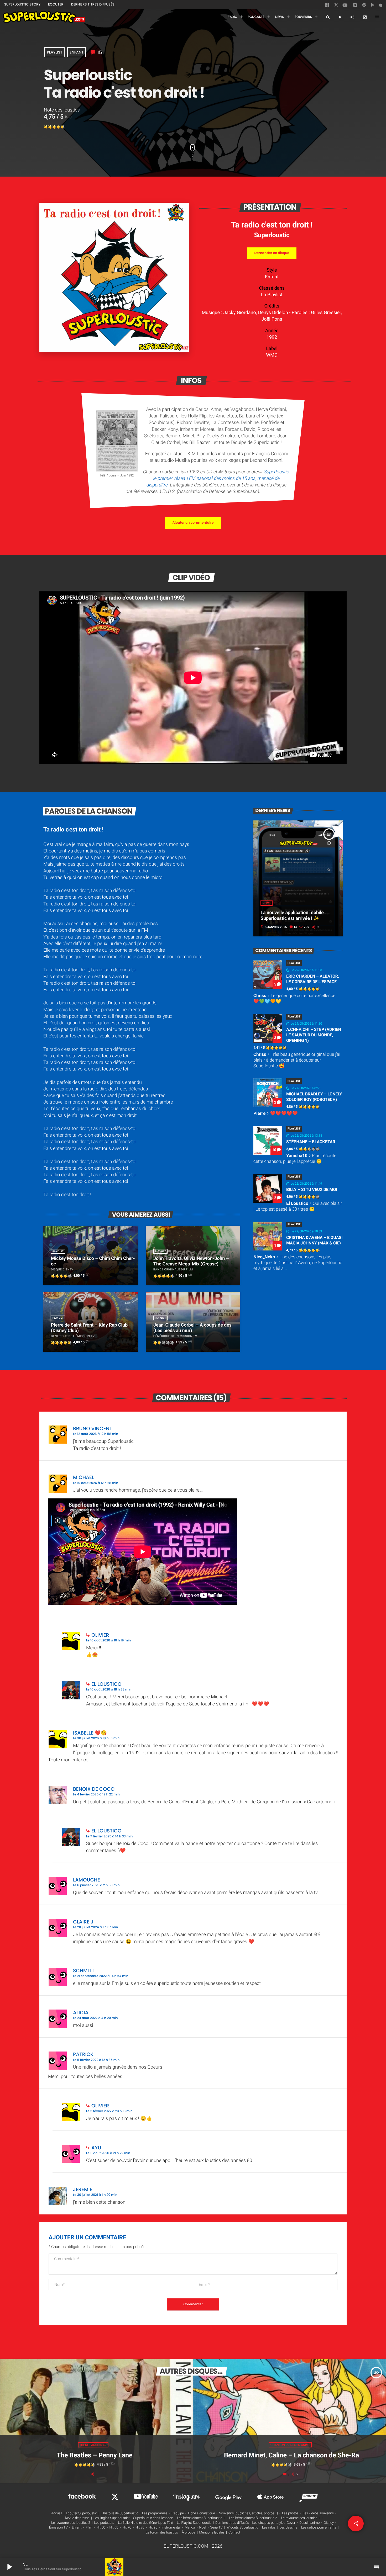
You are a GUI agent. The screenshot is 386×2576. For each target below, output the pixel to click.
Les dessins (288, 2528)
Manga (190, 2528)
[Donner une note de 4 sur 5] (59, 127)
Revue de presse (77, 2518)
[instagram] (355, 6)
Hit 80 (140, 2528)
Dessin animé (309, 2523)
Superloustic (272, 235)
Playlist (54, 52)
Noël (203, 2528)
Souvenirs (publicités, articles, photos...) (248, 2513)
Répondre (326, 1426)
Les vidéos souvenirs (318, 2513)
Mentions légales (212, 2533)
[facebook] (327, 6)
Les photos (290, 2513)
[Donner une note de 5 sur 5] (63, 127)
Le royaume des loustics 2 (71, 2523)
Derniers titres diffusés (232, 2523)
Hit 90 (153, 2528)
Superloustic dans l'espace (153, 2518)
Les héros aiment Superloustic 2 (253, 2518)
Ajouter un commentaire (193, 523)
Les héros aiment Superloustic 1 (201, 2518)
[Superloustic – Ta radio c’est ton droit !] (114, 351)
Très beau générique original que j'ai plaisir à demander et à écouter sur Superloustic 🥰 (297, 1060)
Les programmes (155, 2513)
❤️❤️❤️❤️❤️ (276, 1114)
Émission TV (58, 2528)
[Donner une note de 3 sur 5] (54, 127)
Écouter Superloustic (81, 2513)
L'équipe (178, 2513)
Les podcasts (104, 2523)
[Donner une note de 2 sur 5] (50, 127)
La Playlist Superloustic (194, 2523)
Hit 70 (127, 2528)
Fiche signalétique (202, 2513)
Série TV (216, 2528)
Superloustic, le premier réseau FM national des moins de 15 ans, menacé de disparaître (218, 478)
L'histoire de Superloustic (119, 2513)
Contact (234, 2533)
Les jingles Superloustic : (112, 2518)
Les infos (269, 2528)
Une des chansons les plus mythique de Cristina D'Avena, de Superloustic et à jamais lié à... (298, 1263)
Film (89, 2528)
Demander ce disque (272, 253)
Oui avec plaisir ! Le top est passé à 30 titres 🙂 (298, 1206)
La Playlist (272, 295)
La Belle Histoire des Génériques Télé (145, 2523)
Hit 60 (114, 2528)
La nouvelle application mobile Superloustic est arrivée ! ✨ (292, 916)
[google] (373, 6)
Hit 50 (101, 2528)
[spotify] (364, 6)
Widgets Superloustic (242, 2528)
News (266, 903)
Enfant (76, 52)
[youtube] (345, 7)
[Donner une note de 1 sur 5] (46, 127)
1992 (272, 337)
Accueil (57, 2513)
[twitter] (337, 6)
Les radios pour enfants (319, 2528)
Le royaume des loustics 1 (301, 2518)
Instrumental (171, 2528)
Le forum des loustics (162, 2533)
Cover (291, 2523)
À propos (189, 2533)
